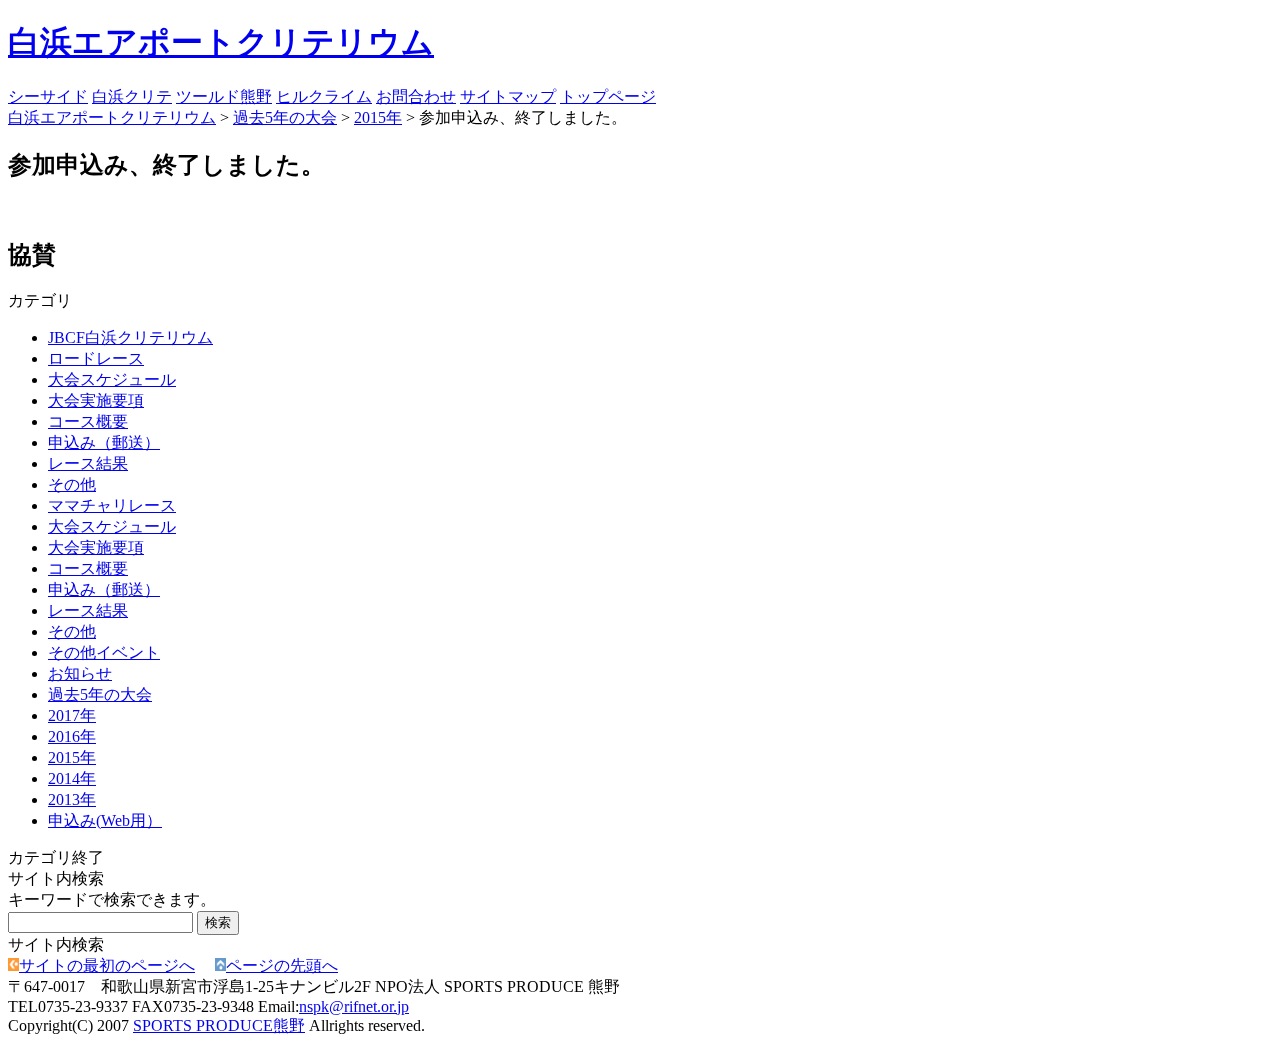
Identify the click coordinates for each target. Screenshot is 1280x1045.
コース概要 (88, 421)
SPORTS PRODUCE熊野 (219, 1025)
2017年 (72, 715)
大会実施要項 (96, 400)
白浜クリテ (132, 96)
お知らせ (80, 673)
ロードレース (96, 358)
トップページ (608, 96)
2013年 (72, 799)
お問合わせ (416, 96)
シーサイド (48, 96)
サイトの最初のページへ (107, 965)
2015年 (378, 117)
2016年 (72, 736)
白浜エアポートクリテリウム (221, 42)
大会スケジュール (112, 379)
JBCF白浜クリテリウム (130, 337)
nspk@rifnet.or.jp (354, 1006)
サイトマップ (508, 96)
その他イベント (104, 652)
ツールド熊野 (224, 96)
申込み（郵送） (104, 442)
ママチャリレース (112, 505)
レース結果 (88, 463)
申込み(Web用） (105, 820)
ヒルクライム (324, 96)
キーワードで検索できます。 (112, 899)
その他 (72, 484)
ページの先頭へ (282, 965)
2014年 (72, 778)
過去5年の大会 (285, 117)
